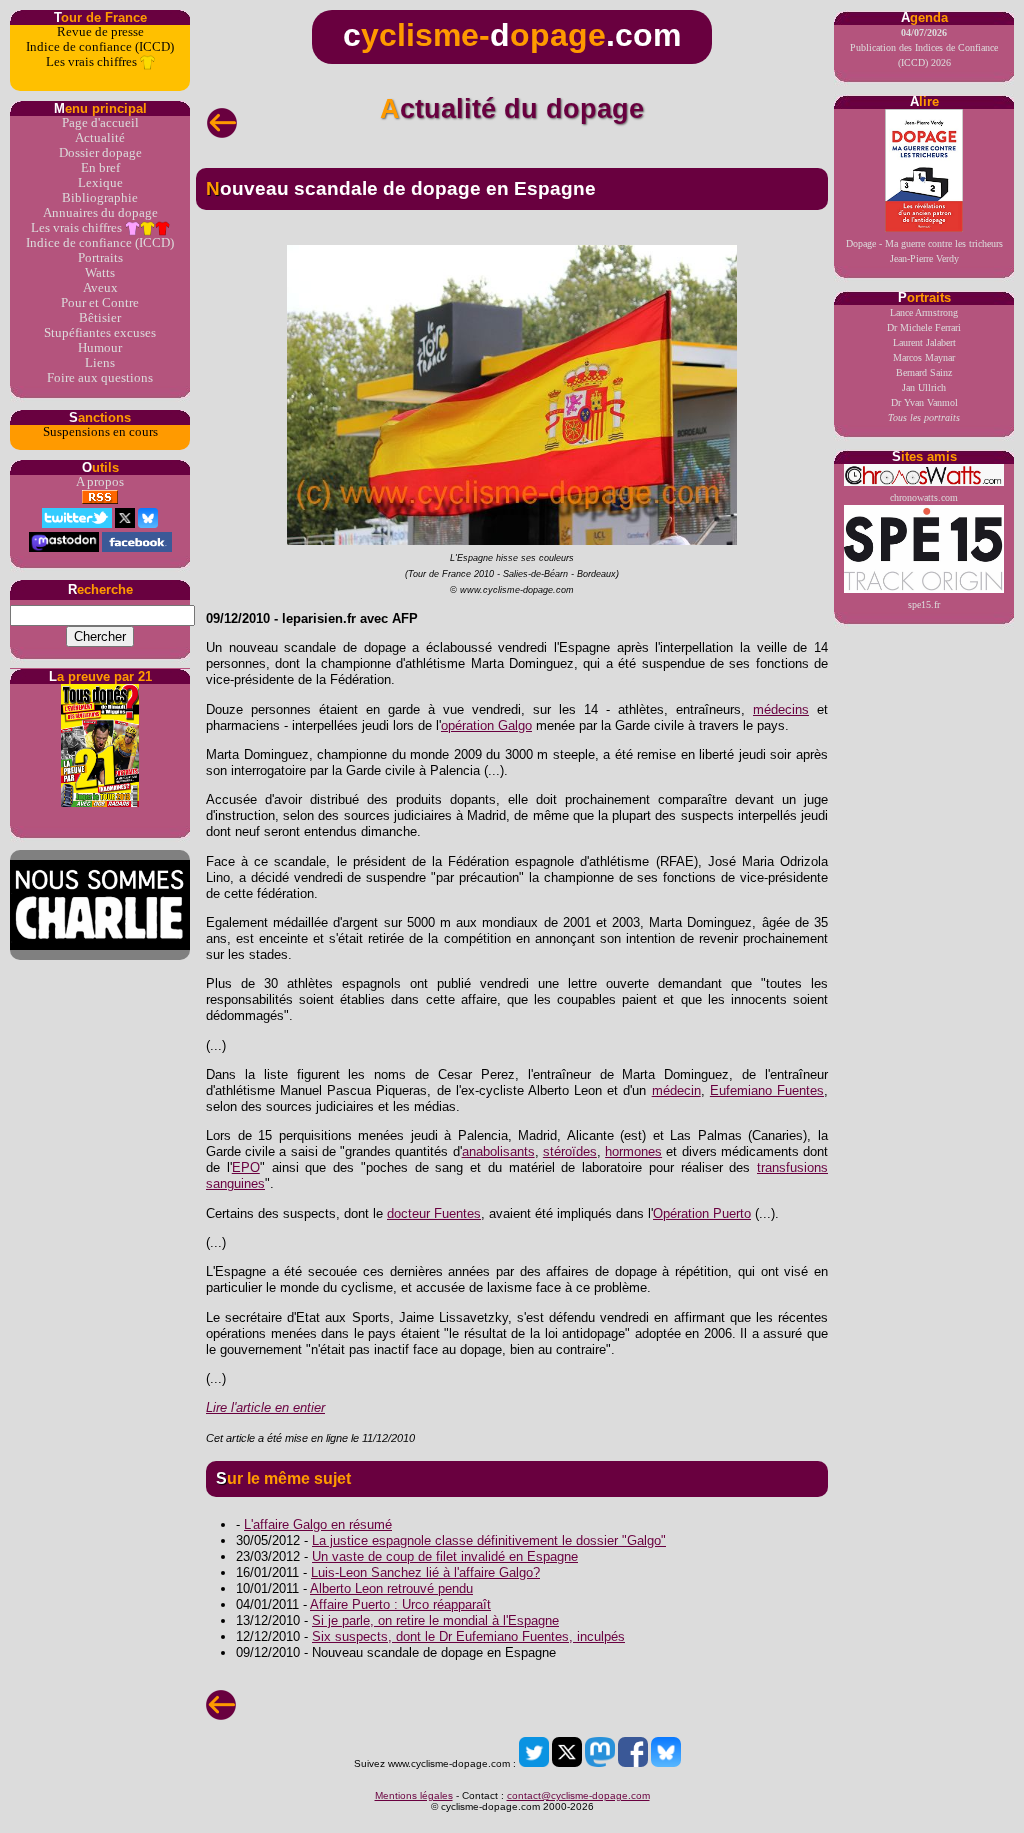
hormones (633, 1151)
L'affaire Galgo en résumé (318, 1524)
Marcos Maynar (924, 357)
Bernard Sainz (924, 372)
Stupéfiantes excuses (100, 333)
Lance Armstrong (924, 312)
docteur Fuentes (434, 1213)
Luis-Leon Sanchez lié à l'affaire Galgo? (425, 1572)
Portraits (100, 258)
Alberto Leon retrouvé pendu (391, 1588)
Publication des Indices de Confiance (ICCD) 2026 (924, 47)
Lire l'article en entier (265, 1407)
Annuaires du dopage (100, 213)
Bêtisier (100, 318)
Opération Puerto (702, 1213)
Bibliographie (100, 198)
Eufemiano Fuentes (767, 1090)
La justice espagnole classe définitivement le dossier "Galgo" (489, 1540)
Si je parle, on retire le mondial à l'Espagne (435, 1620)
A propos (100, 482)
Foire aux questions (100, 378)
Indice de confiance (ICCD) (100, 47)
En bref (100, 168)
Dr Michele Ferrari (924, 327)
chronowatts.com (924, 497)
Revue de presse (100, 32)
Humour (100, 348)
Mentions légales (414, 1795)
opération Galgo (486, 725)
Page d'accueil (100, 123)
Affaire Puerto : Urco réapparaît (400, 1604)
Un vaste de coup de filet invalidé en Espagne (445, 1556)
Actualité (100, 138)
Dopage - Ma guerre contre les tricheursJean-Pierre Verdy (924, 251)
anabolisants (498, 1151)
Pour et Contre (100, 303)
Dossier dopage (100, 153)
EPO (246, 1167)
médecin (676, 1090)
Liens (100, 363)
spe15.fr (924, 604)
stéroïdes (570, 1151)
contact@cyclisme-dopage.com (578, 1795)
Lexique (100, 183)
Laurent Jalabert (924, 342)
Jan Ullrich (924, 387)
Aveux (100, 288)
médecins (781, 709)
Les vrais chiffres (93, 62)
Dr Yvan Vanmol (924, 402)
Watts (100, 273)
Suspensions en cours (100, 432)
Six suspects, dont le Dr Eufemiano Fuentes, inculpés (468, 1636)
